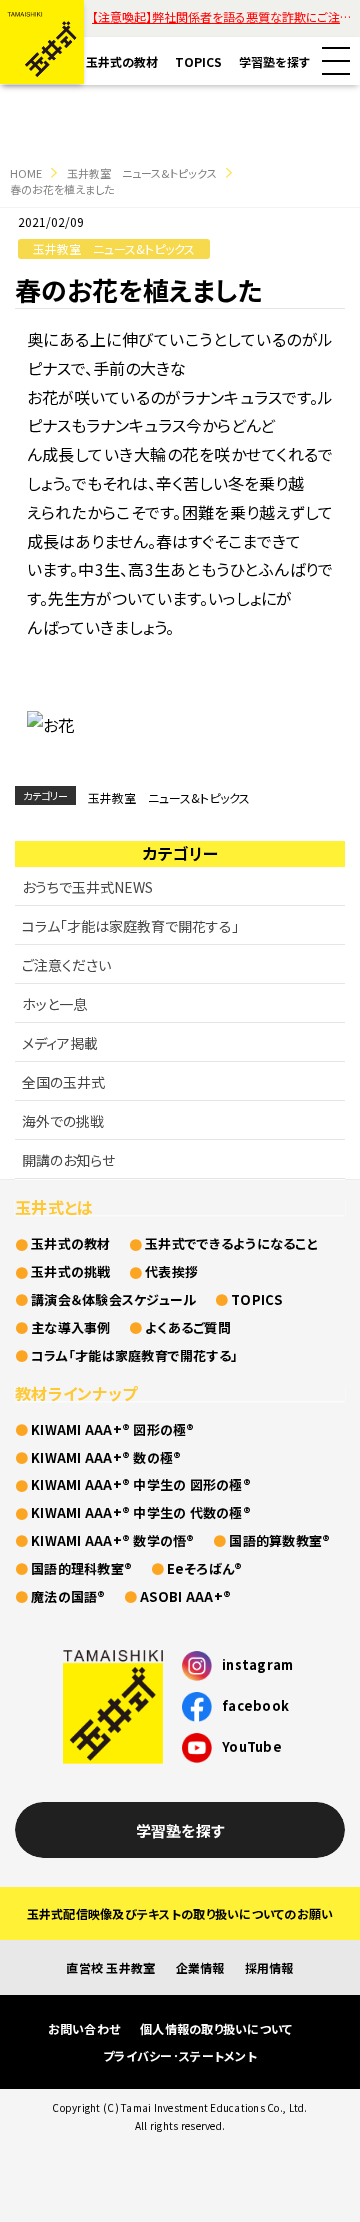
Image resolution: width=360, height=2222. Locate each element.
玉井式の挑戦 (71, 1271)
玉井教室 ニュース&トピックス (142, 173)
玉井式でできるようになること (231, 1243)
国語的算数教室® (279, 1540)
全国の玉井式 (63, 1082)
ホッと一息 (54, 1004)
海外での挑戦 (63, 1121)
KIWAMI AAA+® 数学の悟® (113, 1540)
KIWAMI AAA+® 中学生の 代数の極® (141, 1512)
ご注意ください (66, 965)
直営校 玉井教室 (110, 1967)
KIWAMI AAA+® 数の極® (106, 1457)
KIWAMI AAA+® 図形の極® (113, 1429)
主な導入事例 (71, 1327)
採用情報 (269, 1967)
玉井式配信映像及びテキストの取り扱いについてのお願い (180, 1913)
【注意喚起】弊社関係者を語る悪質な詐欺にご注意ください (226, 16)
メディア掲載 (60, 1043)
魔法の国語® (68, 1596)
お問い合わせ (84, 2028)
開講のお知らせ (68, 1160)
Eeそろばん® (205, 1568)
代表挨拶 (171, 1271)
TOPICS (198, 61)
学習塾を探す (274, 61)
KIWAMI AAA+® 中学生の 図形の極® (141, 1484)
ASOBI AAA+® (185, 1596)
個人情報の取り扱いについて (216, 2028)
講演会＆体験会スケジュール (113, 1299)
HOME (26, 173)
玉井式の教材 (122, 61)
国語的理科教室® (81, 1568)
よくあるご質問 (188, 1327)
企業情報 (200, 1967)
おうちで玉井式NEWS (87, 887)
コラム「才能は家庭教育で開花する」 (130, 926)
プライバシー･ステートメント (180, 2055)
